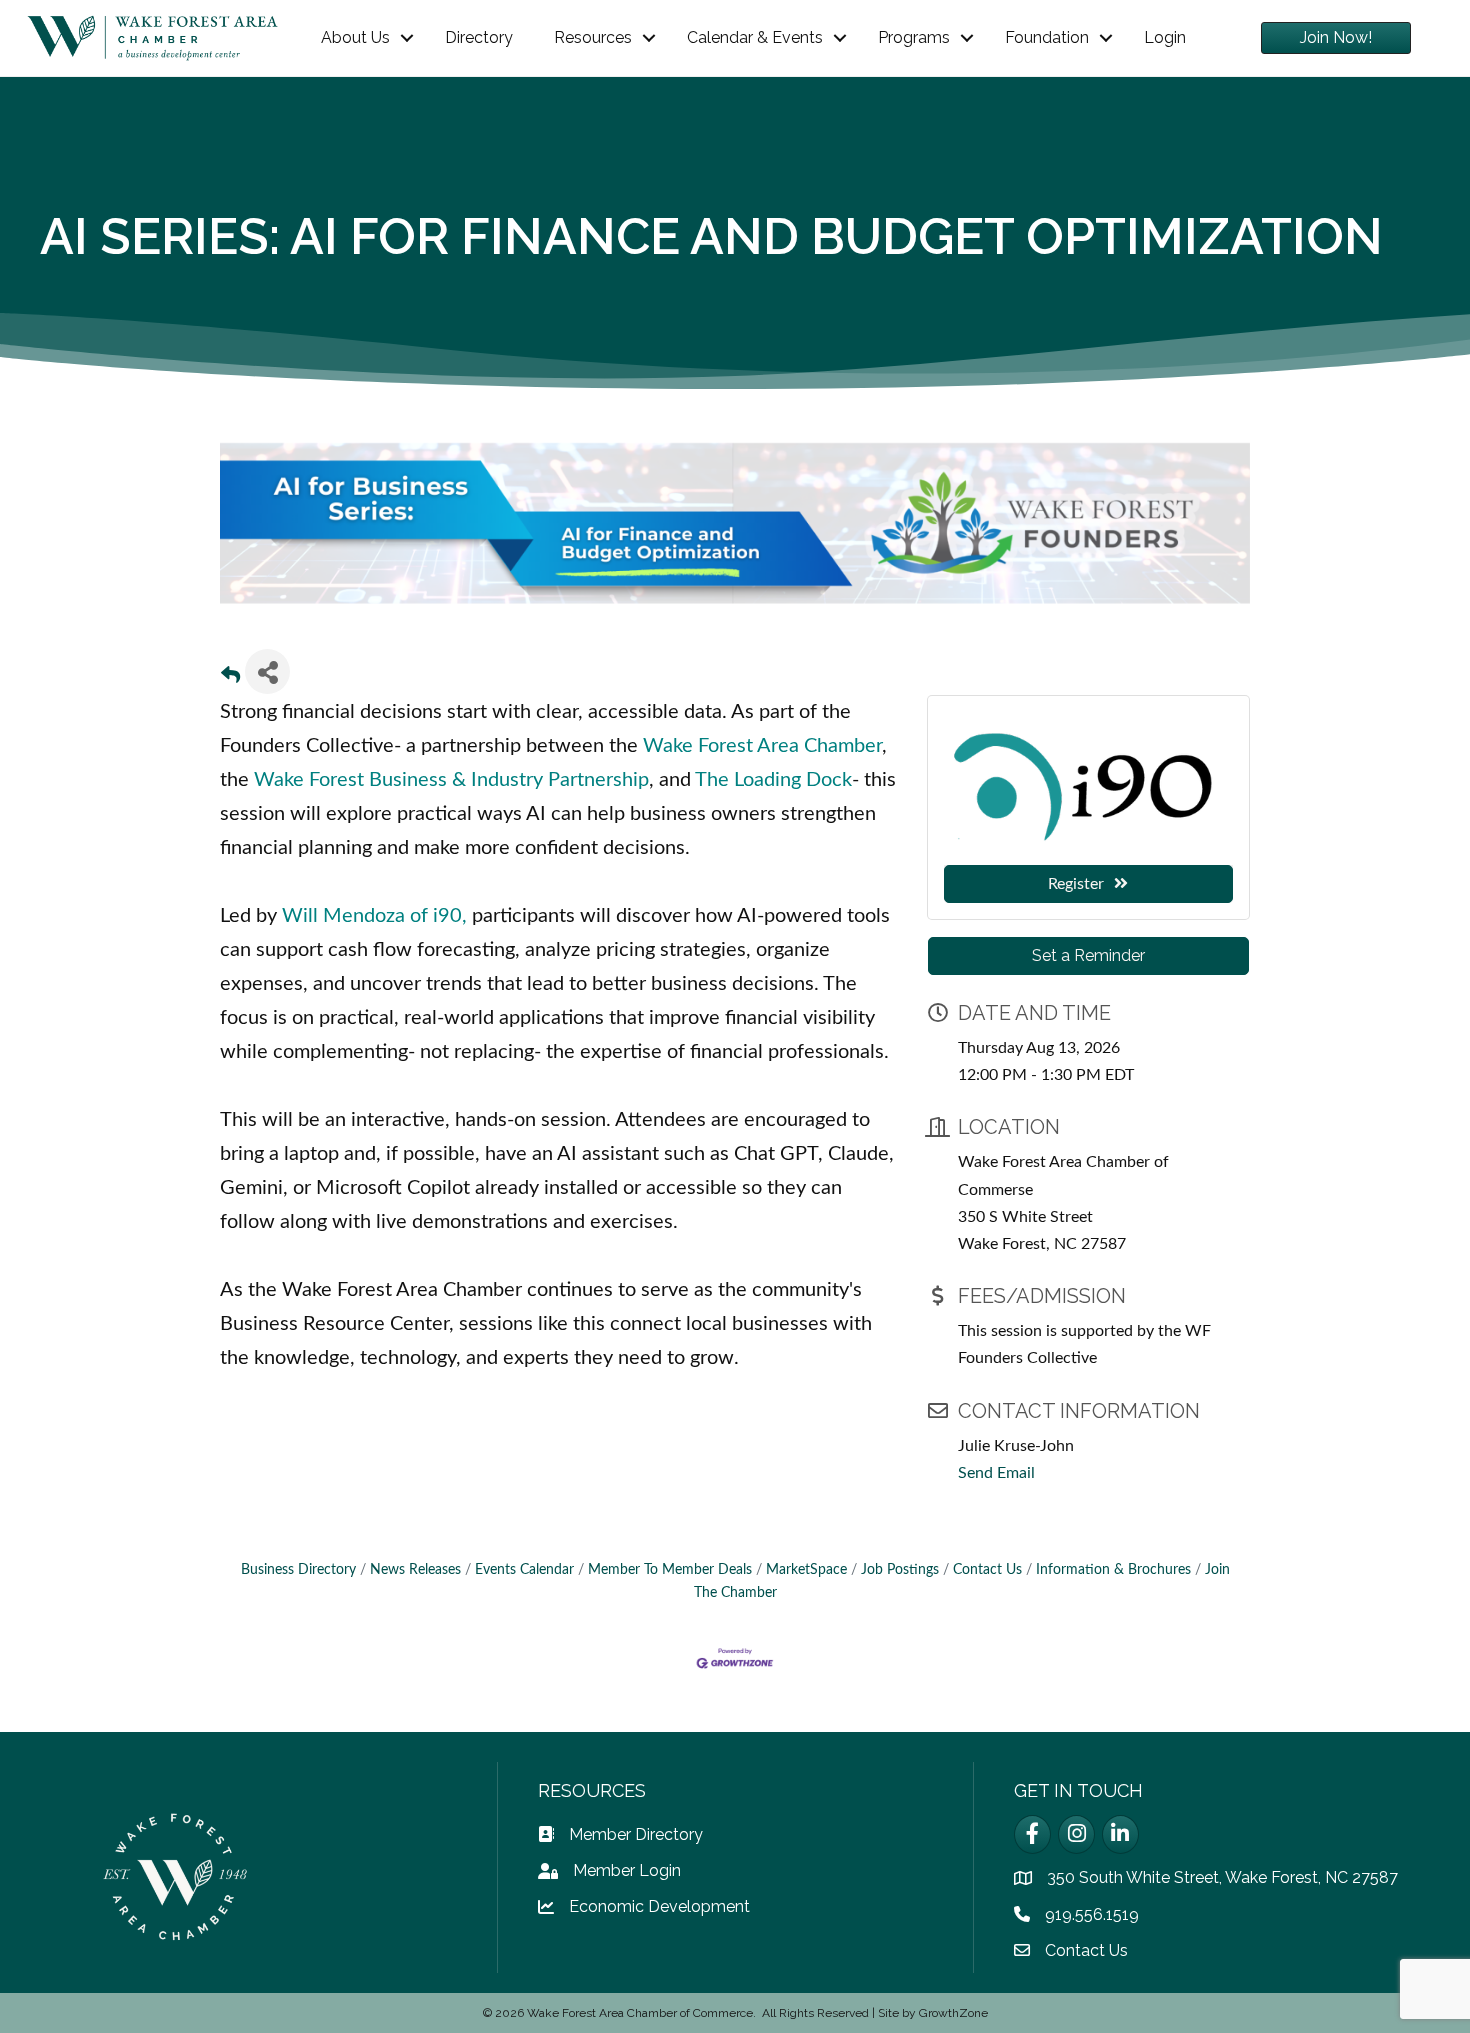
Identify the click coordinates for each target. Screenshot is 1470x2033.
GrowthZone (953, 2013)
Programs (914, 37)
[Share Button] (267, 671)
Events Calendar (524, 1570)
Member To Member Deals (670, 1570)
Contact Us (987, 1570)
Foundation (1047, 37)
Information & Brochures (1113, 1570)
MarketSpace (806, 1570)
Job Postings (900, 1570)
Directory (479, 37)
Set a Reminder (1088, 955)
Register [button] (1076, 884)
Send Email (996, 1473)
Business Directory (298, 1570)
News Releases (415, 1570)
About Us (355, 37)
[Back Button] (230, 677)
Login (1165, 37)
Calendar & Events (755, 37)
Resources (593, 37)
